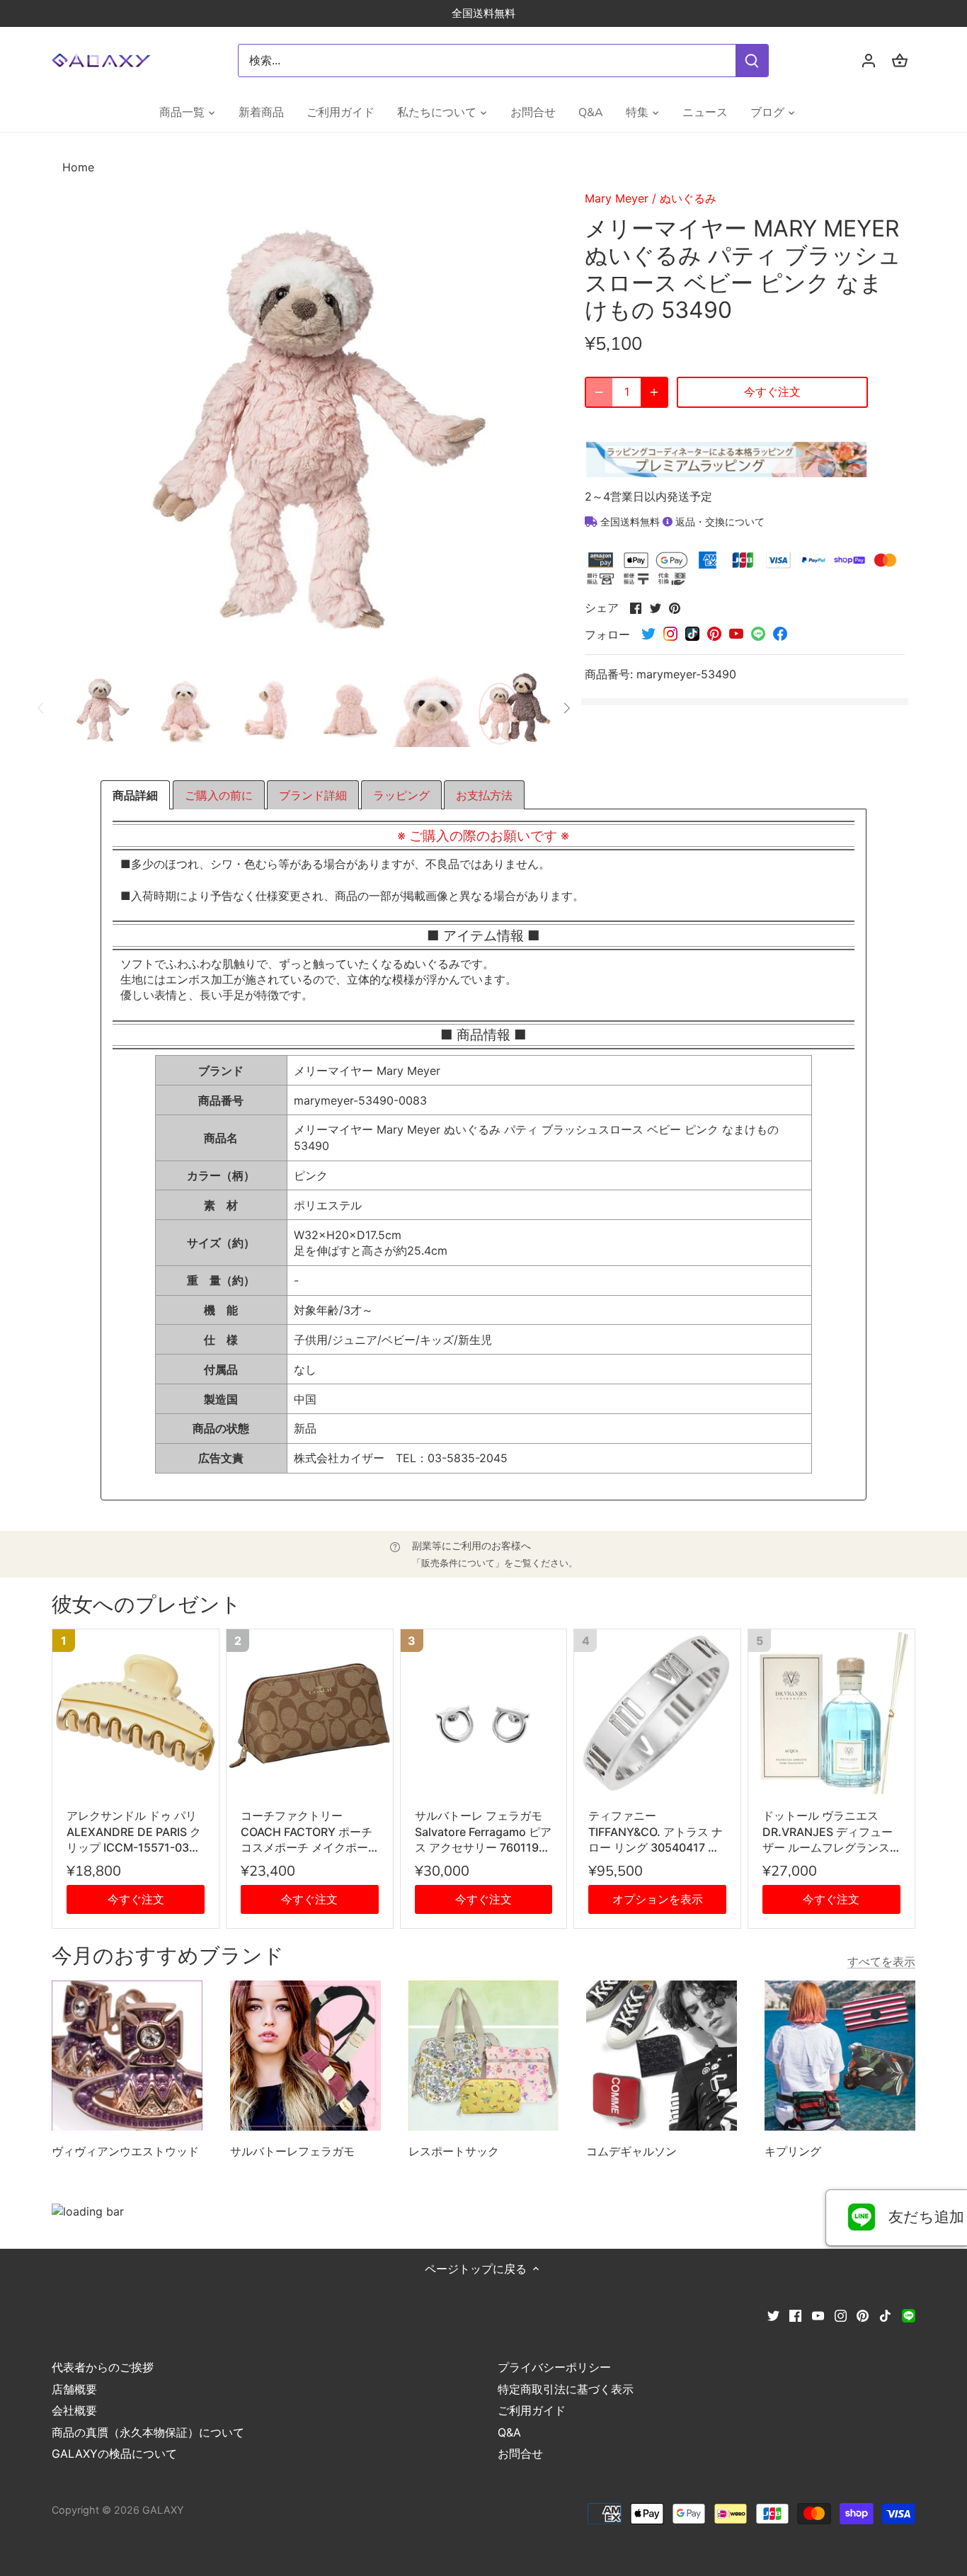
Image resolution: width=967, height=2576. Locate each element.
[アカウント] (869, 61)
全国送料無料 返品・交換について (681, 522)
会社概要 (74, 2410)
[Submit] (753, 61)
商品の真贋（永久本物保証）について (148, 2432)
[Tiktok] (885, 2315)
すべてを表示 (881, 1961)
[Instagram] (841, 2315)
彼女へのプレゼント (147, 1605)
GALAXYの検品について (114, 2454)
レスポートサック (454, 2151)
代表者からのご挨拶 (103, 2367)
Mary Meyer (617, 198)
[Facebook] (795, 2315)
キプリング (793, 2151)
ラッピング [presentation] (401, 795)
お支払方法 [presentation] (484, 795)
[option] (101, 708)
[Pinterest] (863, 2315)
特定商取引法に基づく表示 (566, 2389)
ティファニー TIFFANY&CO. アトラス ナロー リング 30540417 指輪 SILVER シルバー (656, 1832)
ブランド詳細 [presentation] (313, 795)
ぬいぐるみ (688, 198)
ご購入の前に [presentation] (219, 795)
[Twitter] (773, 2315)
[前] (41, 708)
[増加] (654, 392)
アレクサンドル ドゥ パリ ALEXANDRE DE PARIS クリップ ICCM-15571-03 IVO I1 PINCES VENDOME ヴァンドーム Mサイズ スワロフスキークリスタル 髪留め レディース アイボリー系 (134, 1832)
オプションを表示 (658, 1899)
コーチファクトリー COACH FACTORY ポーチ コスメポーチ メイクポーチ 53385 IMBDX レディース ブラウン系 (309, 1832)
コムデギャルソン (631, 2151)
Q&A (509, 2432)
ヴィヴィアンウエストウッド (125, 2151)
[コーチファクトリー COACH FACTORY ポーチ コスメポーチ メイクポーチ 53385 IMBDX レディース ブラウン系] (310, 1712)
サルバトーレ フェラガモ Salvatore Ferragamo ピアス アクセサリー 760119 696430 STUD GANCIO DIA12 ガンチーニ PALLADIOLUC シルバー (483, 1832)
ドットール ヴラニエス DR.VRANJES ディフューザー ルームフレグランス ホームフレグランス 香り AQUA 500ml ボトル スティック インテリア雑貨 (828, 1832)
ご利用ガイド (532, 2410)
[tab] (135, 795)
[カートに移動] (900, 61)
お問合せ (520, 2454)
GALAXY (163, 2510)
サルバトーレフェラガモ (292, 2151)
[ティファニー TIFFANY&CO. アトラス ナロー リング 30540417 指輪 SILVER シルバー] (657, 1712)
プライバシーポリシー (554, 2367)
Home (78, 167)
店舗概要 (74, 2389)
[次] (566, 708)
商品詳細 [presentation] (135, 795)
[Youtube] (818, 2315)
